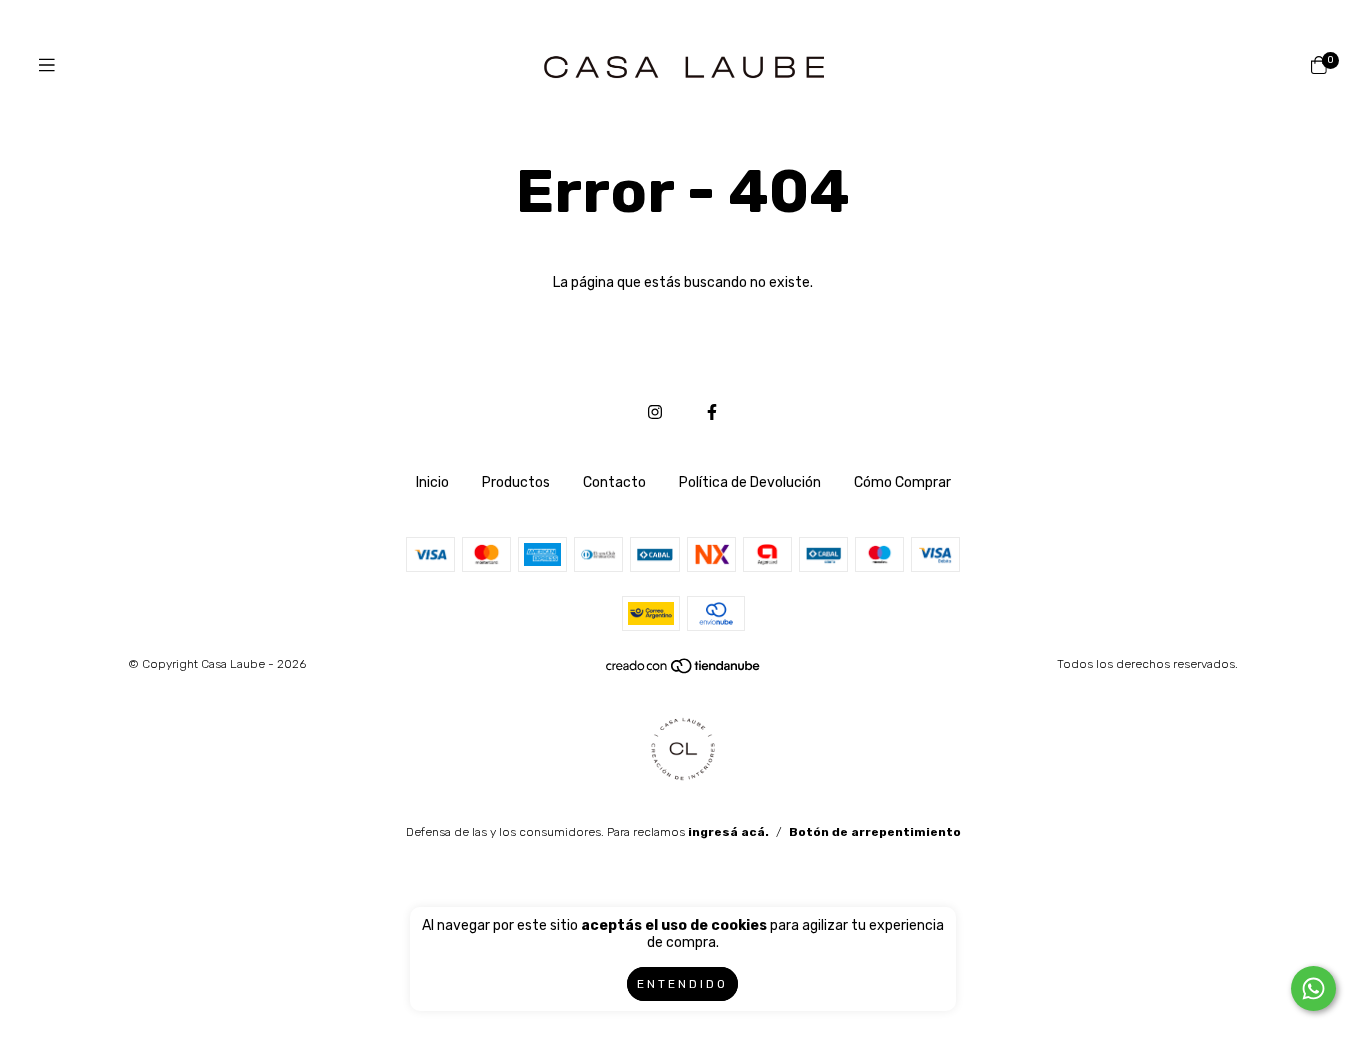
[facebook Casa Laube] (712, 412)
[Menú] (47, 66)
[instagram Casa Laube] (655, 412)
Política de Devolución (750, 482)
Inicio (432, 482)
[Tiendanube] (684, 670)
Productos (516, 482)
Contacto (614, 482)
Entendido (682, 984)
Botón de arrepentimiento (875, 832)
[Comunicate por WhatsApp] (1313, 988)
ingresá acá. (728, 832)
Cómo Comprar (902, 482)
